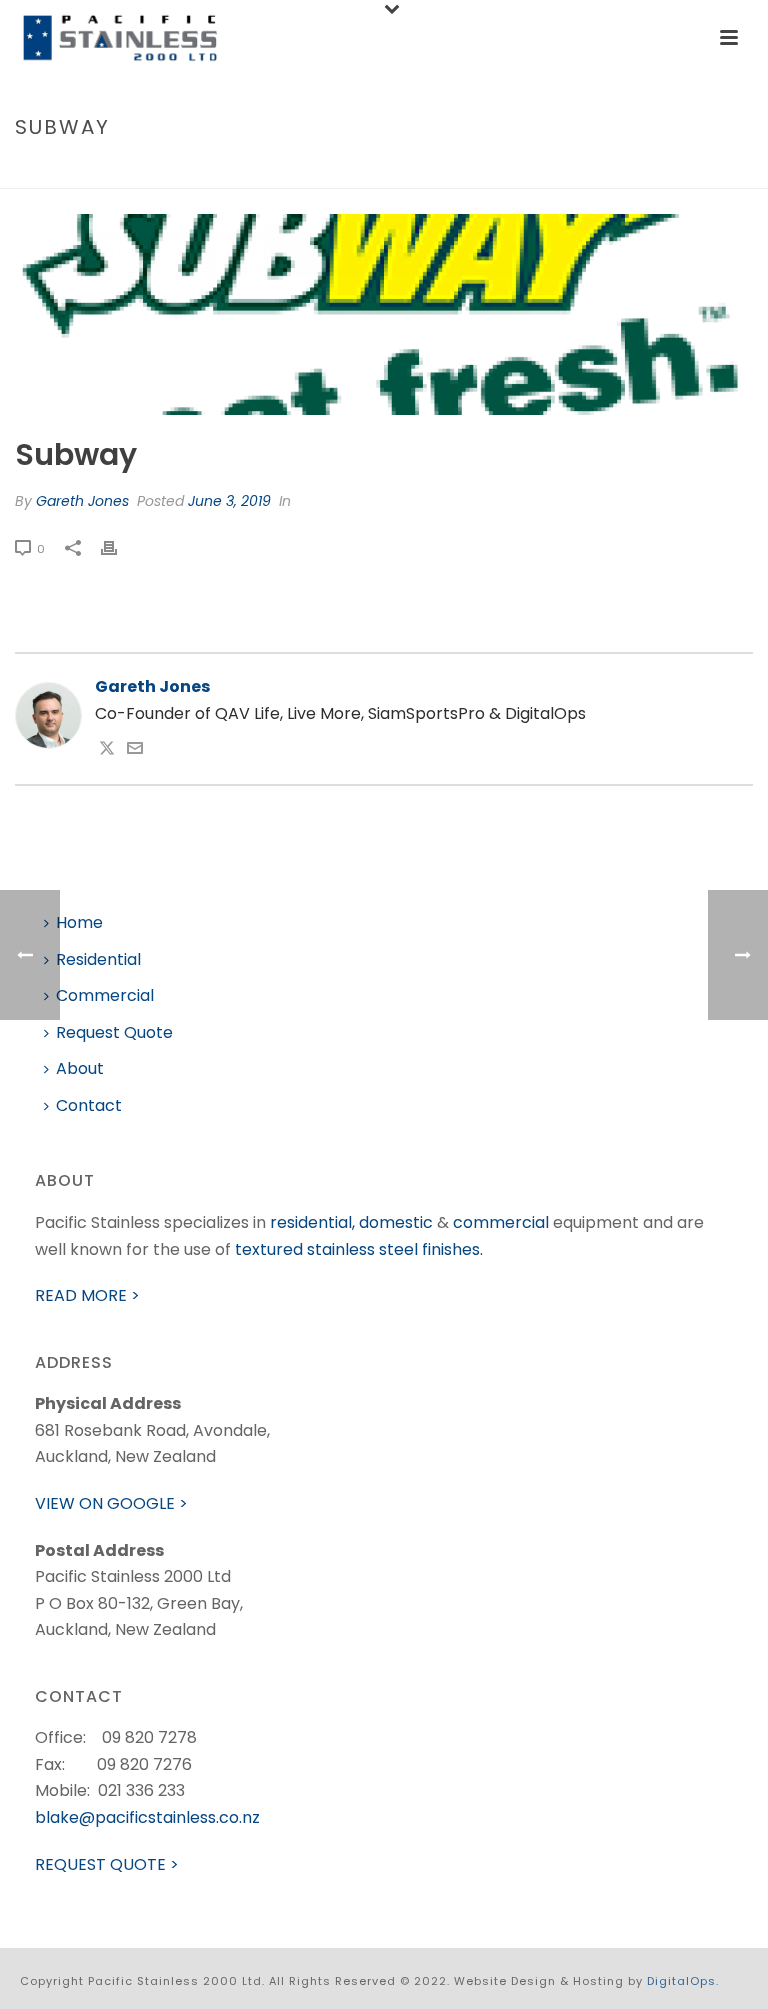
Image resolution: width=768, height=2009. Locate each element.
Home (652, 169)
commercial (501, 1222)
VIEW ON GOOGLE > (111, 1503)
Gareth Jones (82, 501)
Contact (89, 1105)
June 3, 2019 (229, 501)
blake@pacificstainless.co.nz (147, 1817)
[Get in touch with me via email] (135, 750)
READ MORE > (87, 1295)
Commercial (105, 995)
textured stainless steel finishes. (359, 1249)
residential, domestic (351, 1222)
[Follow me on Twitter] (107, 750)
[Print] (119, 548)
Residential (98, 959)
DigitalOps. (683, 1981)
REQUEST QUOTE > (107, 1864)
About (80, 1068)
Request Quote (114, 1032)
